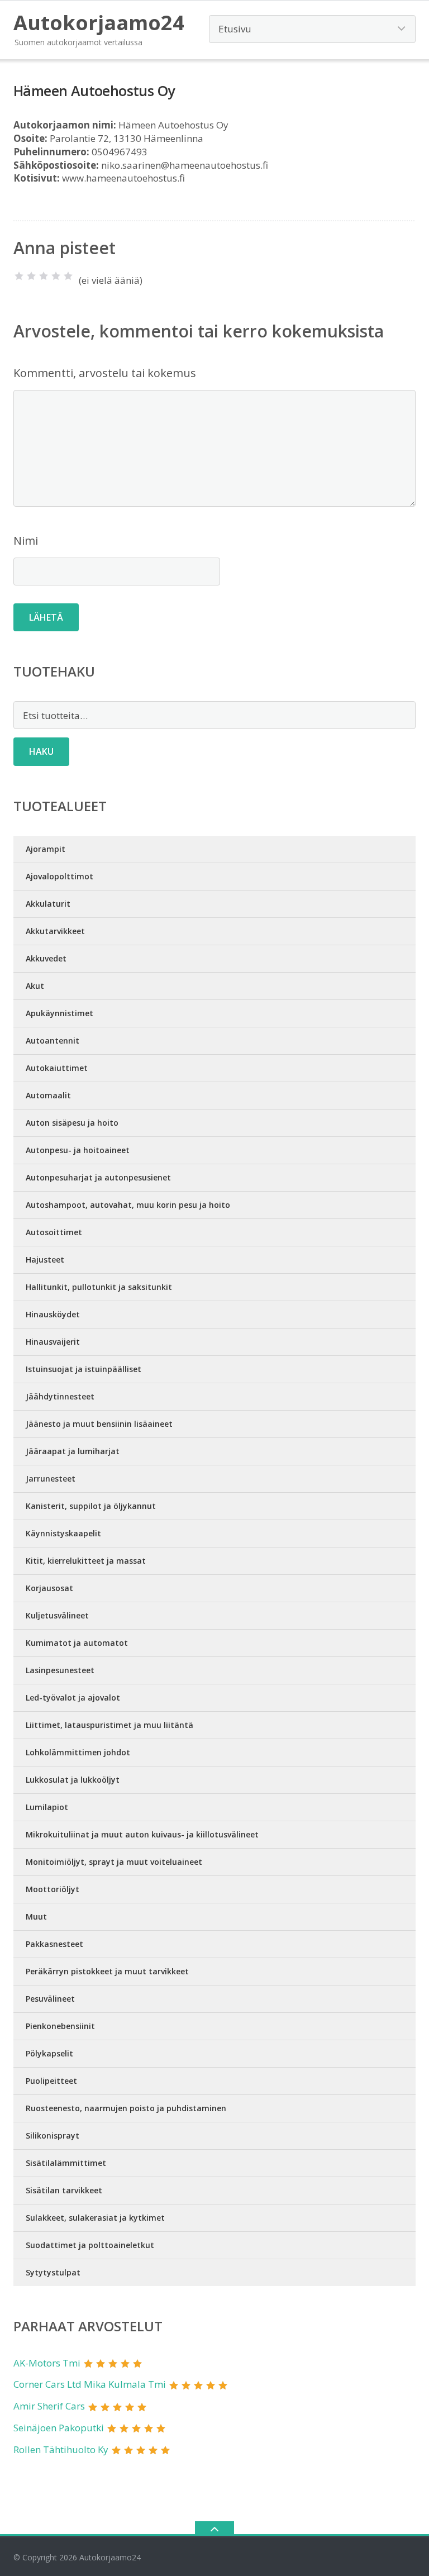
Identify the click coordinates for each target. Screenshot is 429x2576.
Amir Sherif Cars (49, 2406)
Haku (41, 751)
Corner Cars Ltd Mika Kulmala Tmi (90, 2384)
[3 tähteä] (44, 276)
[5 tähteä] (68, 276)
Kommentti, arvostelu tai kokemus (105, 373)
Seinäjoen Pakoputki (59, 2428)
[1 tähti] (19, 276)
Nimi (26, 541)
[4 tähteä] (56, 276)
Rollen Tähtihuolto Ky (61, 2449)
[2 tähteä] (31, 276)
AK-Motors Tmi (47, 2363)
